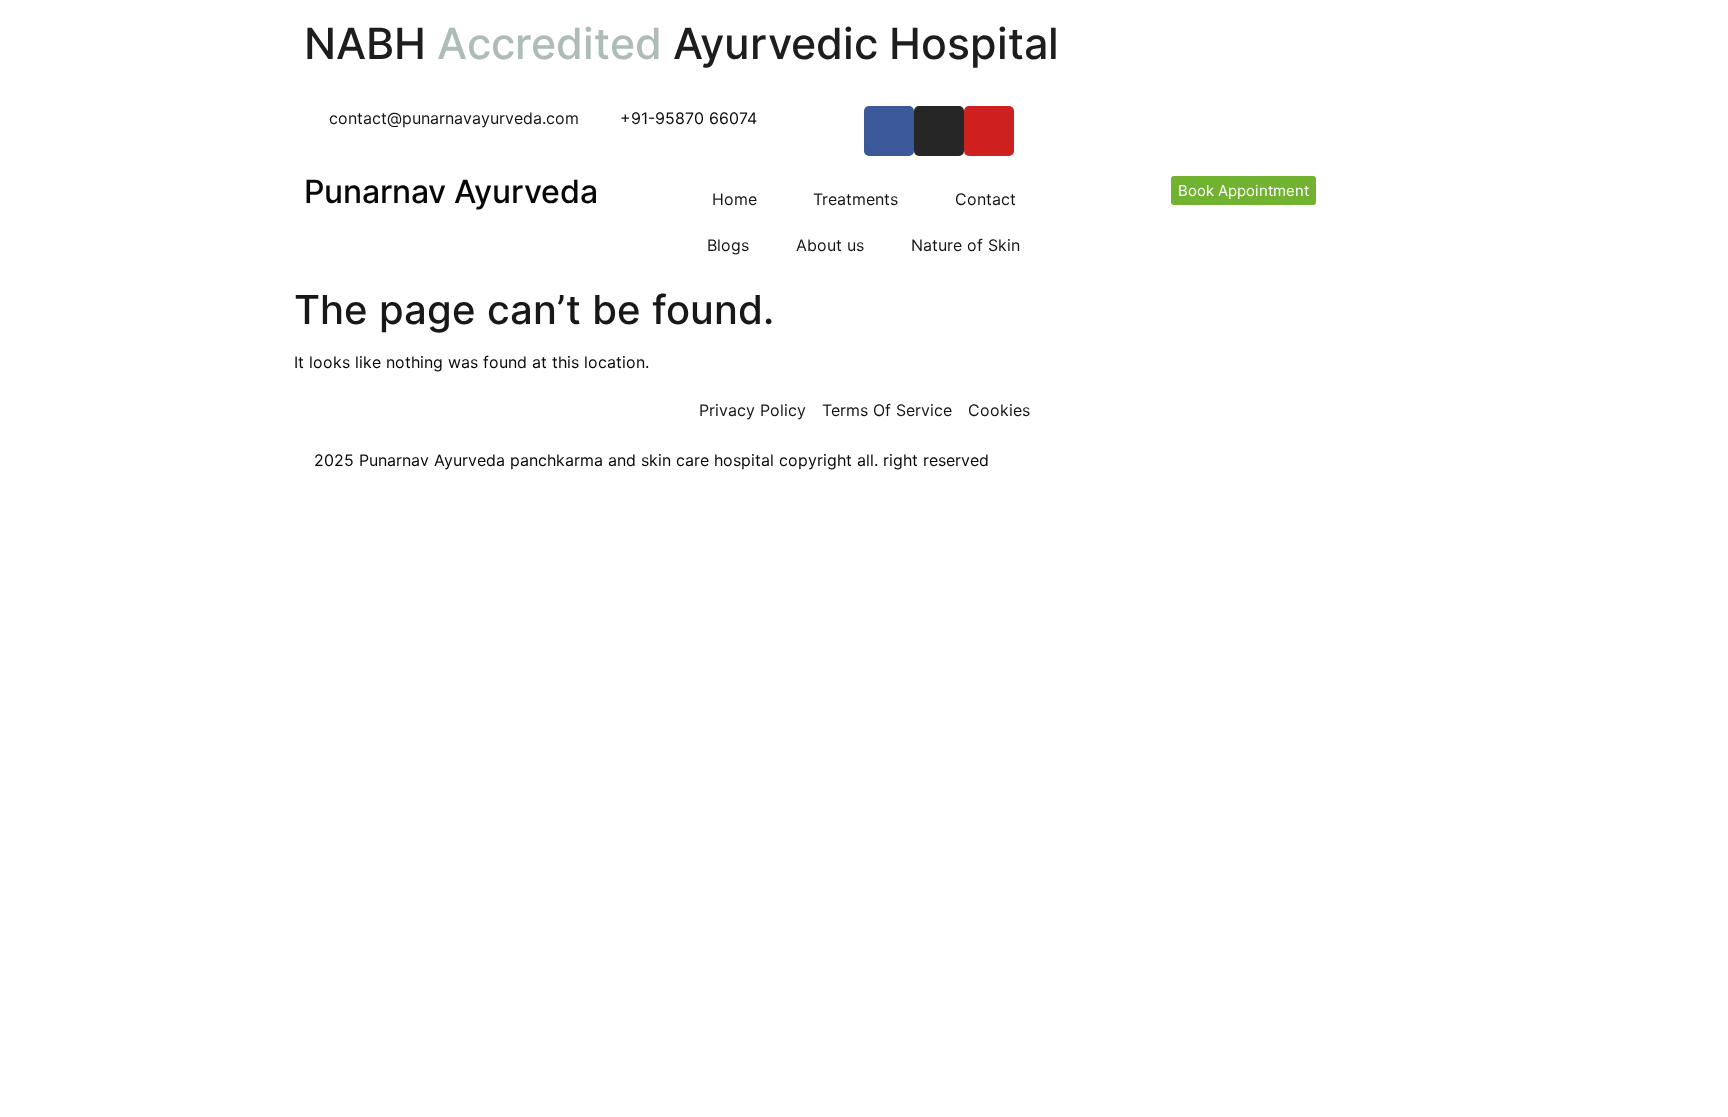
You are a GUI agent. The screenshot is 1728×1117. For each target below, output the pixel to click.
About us (830, 245)
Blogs (728, 245)
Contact (985, 199)
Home (734, 199)
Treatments (855, 199)
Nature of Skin (965, 245)
